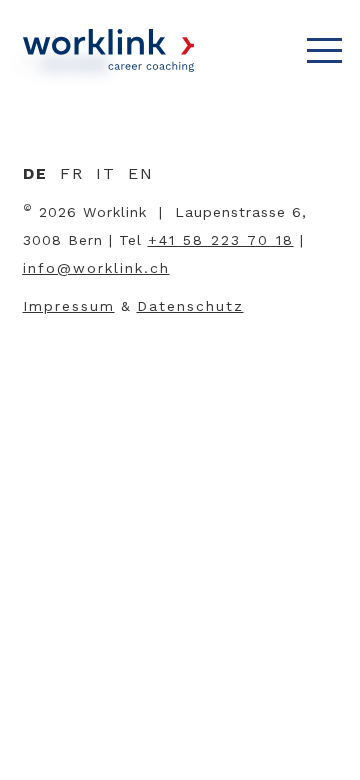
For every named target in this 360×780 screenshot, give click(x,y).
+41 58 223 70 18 (221, 240)
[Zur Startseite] (108, 50)
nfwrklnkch (99, 268)
